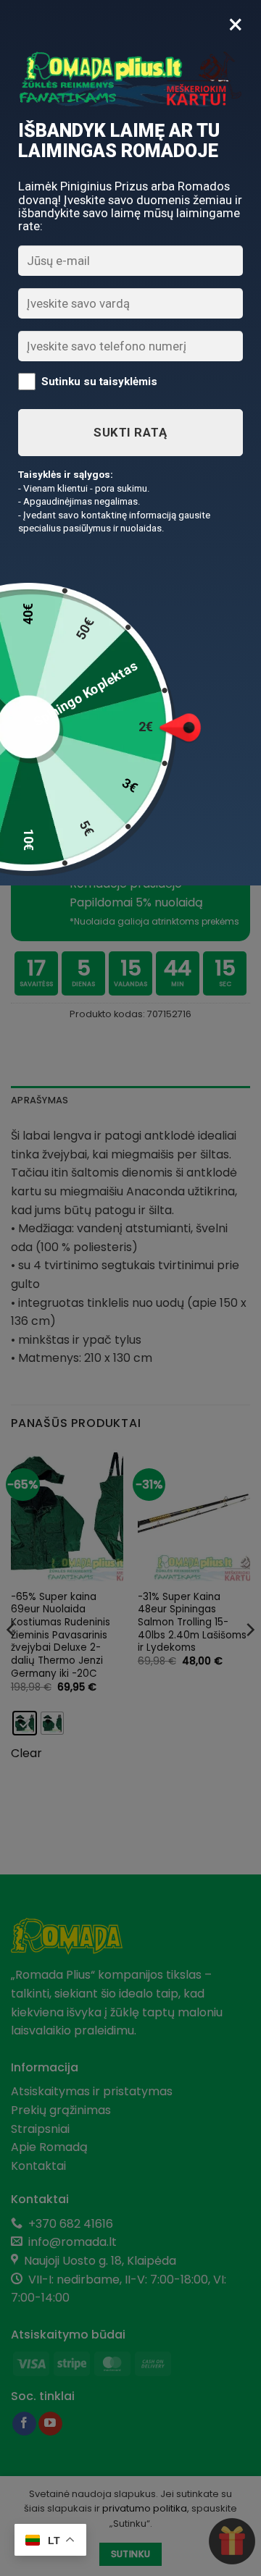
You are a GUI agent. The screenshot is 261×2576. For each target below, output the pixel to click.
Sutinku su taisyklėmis (99, 382)
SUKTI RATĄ (130, 432)
